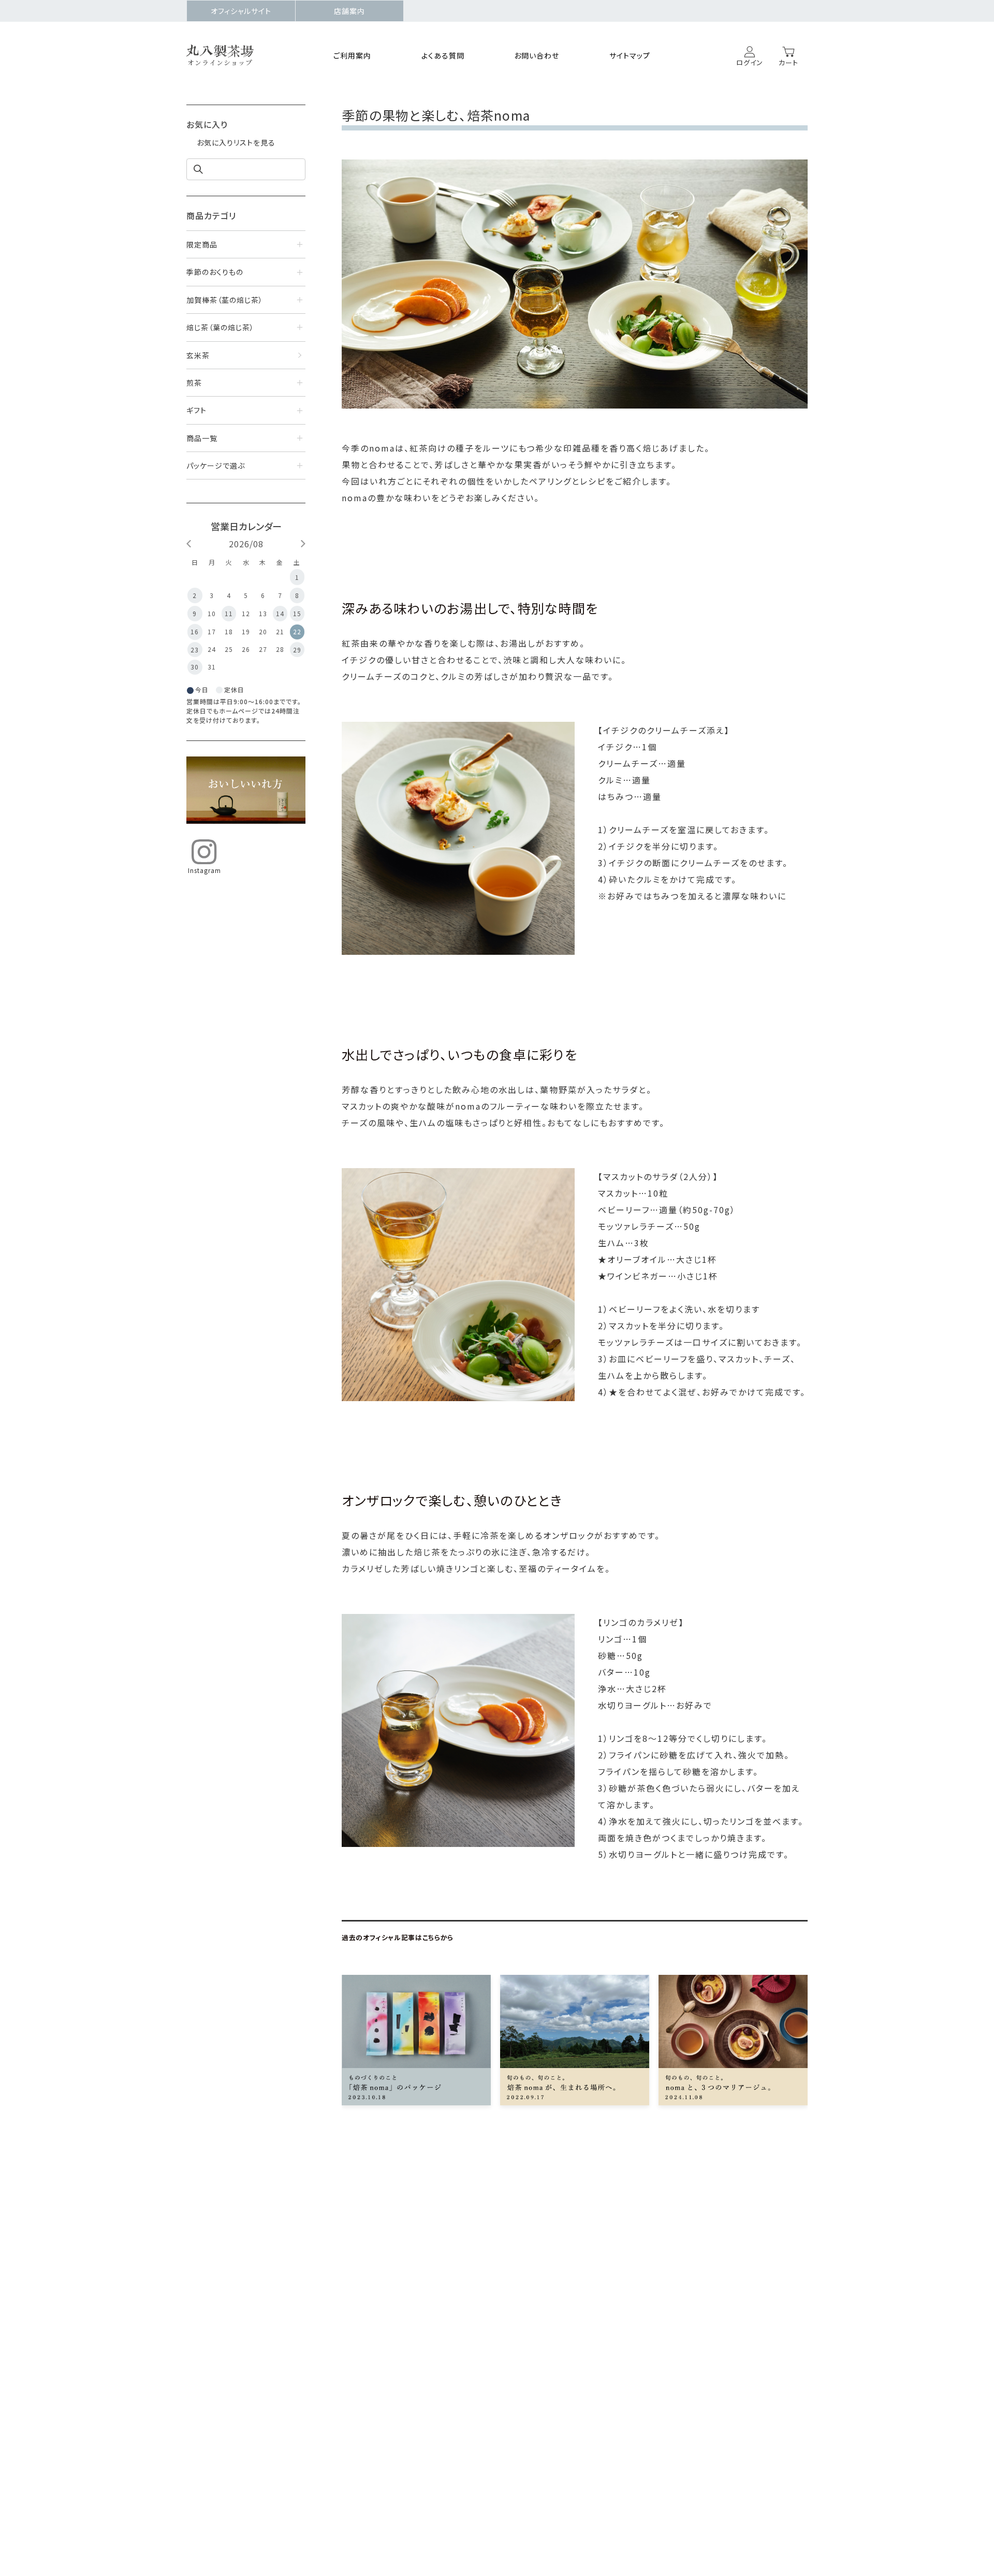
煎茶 (194, 383)
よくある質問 (443, 55)
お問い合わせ (537, 55)
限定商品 (202, 244)
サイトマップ (630, 55)
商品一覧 (202, 438)
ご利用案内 (352, 55)
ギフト (196, 410)
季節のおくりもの (215, 272)
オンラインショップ (220, 63)
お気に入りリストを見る (236, 142)
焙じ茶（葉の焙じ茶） (220, 327)
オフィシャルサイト (241, 11)
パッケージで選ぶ (216, 465)
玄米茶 (198, 355)
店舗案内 (349, 11)
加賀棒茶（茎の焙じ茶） (225, 300)
